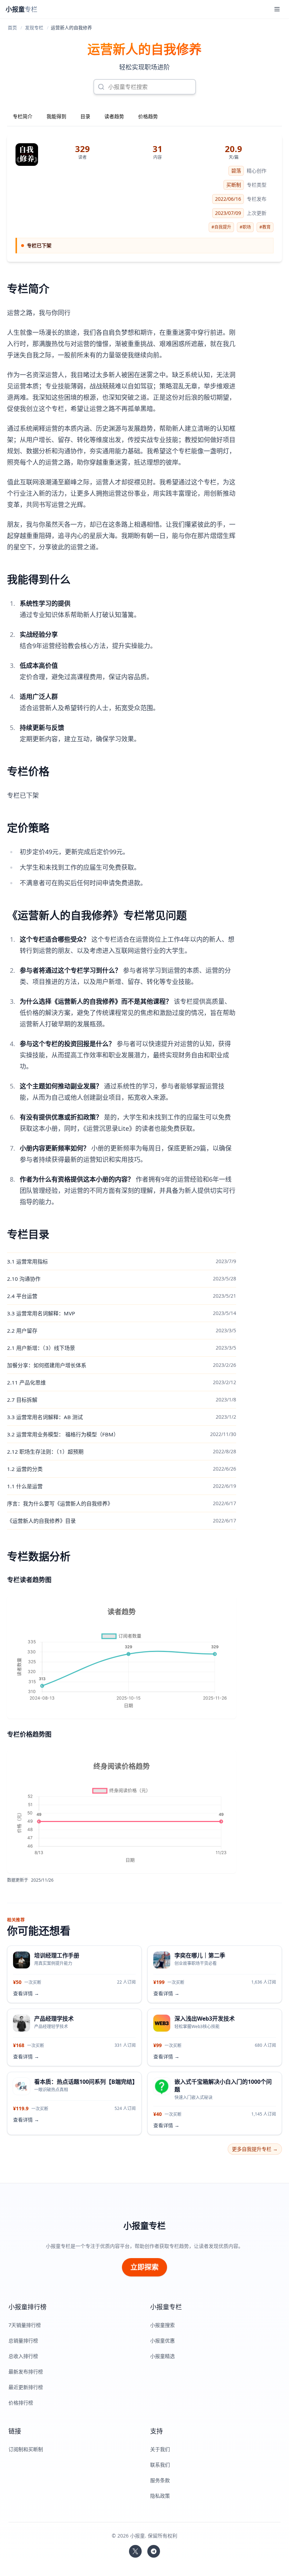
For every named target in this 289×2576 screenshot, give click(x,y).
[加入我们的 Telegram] (154, 2551)
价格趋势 (148, 116)
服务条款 (160, 2480)
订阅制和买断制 (26, 2449)
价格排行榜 (21, 2403)
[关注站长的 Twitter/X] (135, 2551)
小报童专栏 (144, 2226)
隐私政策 (160, 2496)
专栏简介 (23, 116)
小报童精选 (162, 2356)
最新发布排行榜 (26, 2372)
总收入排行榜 (23, 2356)
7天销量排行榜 (25, 2325)
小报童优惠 (162, 2340)
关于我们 (160, 2449)
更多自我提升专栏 (255, 2149)
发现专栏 (34, 28)
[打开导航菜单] (277, 9)
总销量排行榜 (23, 2340)
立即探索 (144, 2267)
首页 (12, 28)
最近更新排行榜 (26, 2387)
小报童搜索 (162, 2325)
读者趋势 (114, 116)
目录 (85, 116)
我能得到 (56, 116)
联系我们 (160, 2465)
